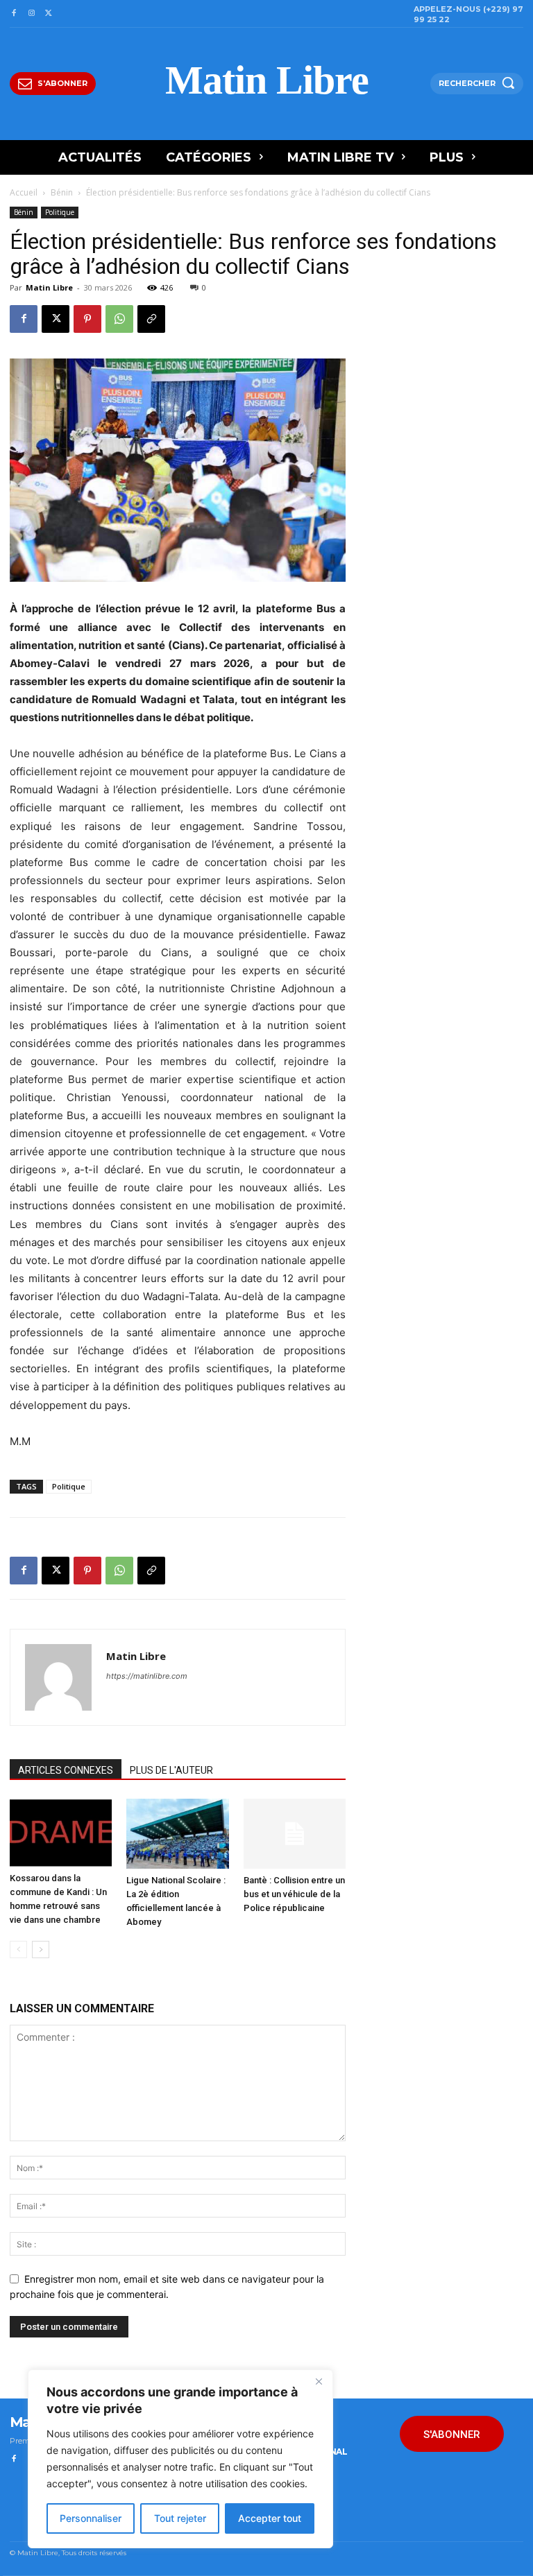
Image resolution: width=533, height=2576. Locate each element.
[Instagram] (31, 14)
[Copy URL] (151, 319)
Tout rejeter (180, 2518)
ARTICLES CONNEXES (66, 1770)
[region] (180, 2459)
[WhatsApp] (119, 319)
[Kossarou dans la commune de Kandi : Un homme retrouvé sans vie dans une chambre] (61, 1833)
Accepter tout (270, 2518)
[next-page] (41, 1950)
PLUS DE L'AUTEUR (171, 1770)
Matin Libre (49, 287)
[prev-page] (18, 1950)
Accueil (24, 192)
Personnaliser (91, 2518)
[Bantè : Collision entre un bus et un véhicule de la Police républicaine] (295, 1834)
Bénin (62, 192)
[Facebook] (14, 14)
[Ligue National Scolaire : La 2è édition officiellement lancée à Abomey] (177, 1834)
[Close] (319, 2381)
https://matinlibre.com (147, 1676)
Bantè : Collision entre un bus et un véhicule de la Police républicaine (294, 1894)
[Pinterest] (87, 319)
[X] (49, 14)
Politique (60, 212)
